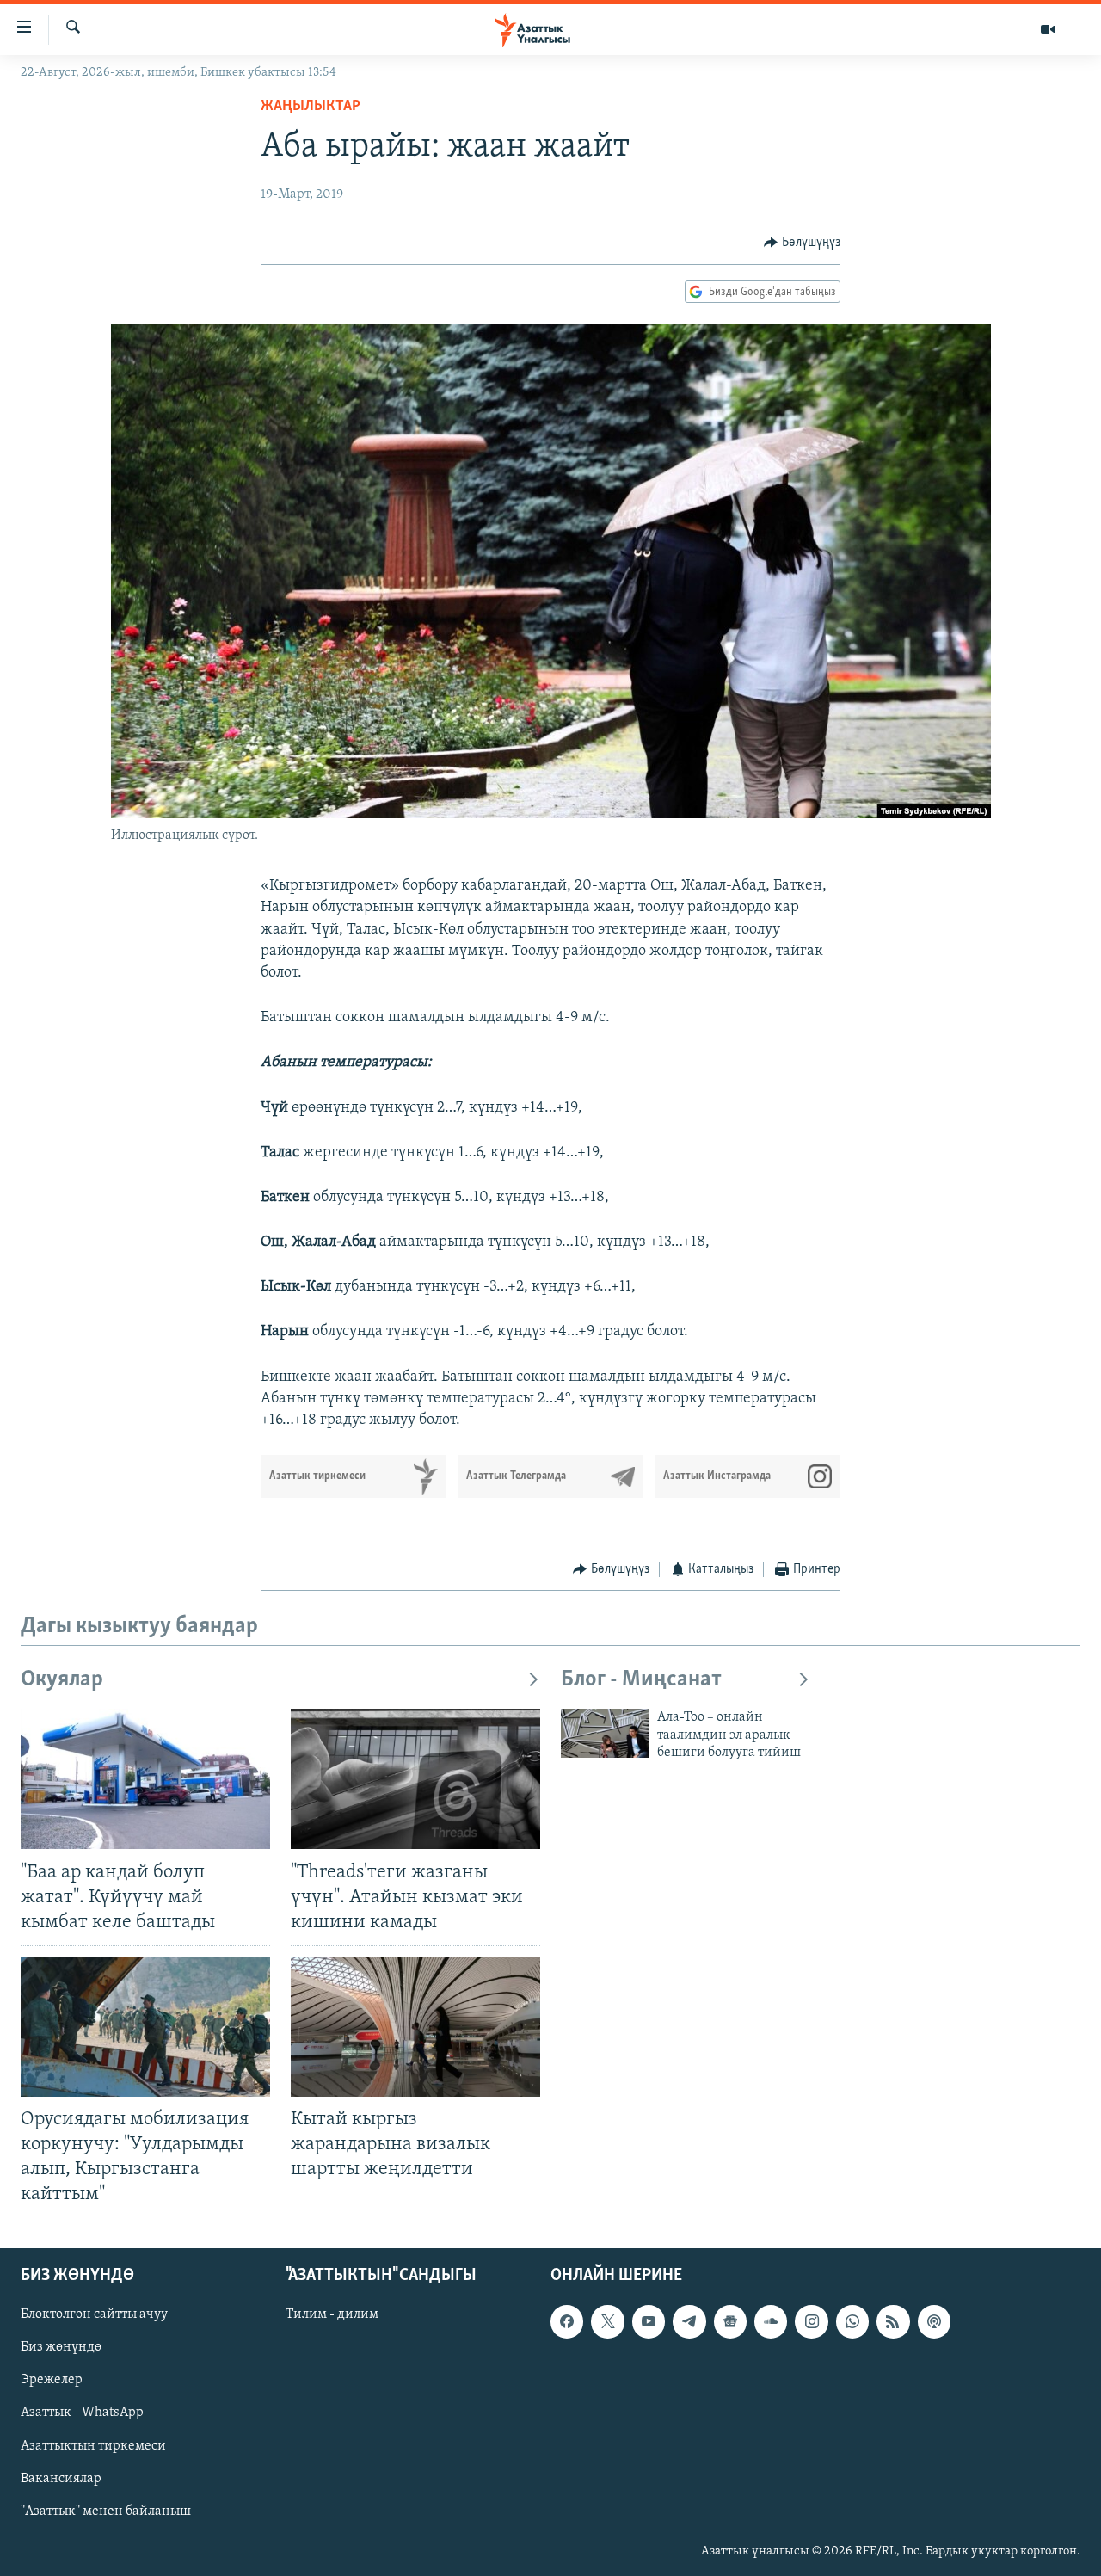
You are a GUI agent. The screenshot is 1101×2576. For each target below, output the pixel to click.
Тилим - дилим (332, 2314)
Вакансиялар (61, 2478)
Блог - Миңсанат (641, 1680)
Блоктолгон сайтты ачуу (94, 2314)
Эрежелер (52, 2380)
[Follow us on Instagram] (811, 2321)
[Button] (802, 243)
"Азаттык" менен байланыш (106, 2511)
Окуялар (62, 1680)
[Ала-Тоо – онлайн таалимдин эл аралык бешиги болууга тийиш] (605, 1733)
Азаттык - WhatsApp (82, 2413)
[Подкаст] (934, 2321)
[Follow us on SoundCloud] (771, 2321)
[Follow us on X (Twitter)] (607, 2321)
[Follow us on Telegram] (689, 2321)
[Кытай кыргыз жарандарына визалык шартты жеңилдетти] (415, 2027)
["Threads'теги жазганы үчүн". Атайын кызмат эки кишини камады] (415, 1779)
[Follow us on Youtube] (649, 2321)
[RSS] (893, 2321)
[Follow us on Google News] (730, 2321)
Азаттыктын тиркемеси (93, 2445)
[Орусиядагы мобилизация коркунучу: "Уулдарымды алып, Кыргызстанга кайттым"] (145, 2027)
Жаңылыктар (311, 107)
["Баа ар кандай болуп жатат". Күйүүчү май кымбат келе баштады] (145, 1779)
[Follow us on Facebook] (567, 2321)
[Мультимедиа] (1048, 29)
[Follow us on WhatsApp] (852, 2321)
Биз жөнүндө (61, 2347)
